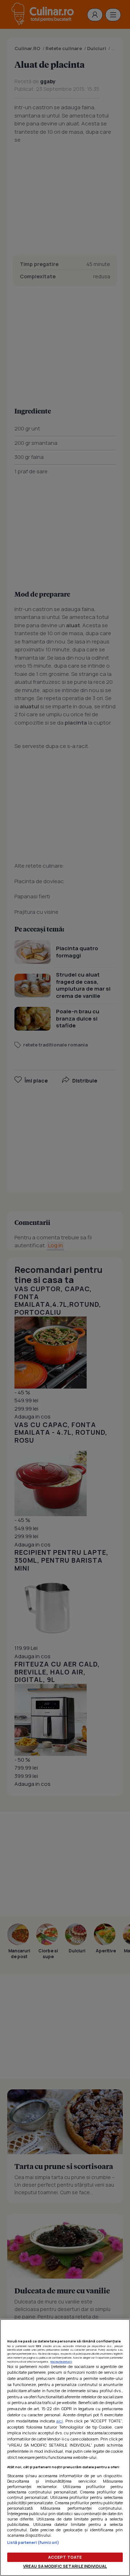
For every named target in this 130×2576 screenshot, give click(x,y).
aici (60, 2421)
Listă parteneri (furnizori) (33, 2542)
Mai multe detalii (61, 2362)
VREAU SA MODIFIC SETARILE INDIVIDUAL (65, 2566)
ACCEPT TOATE (65, 2557)
